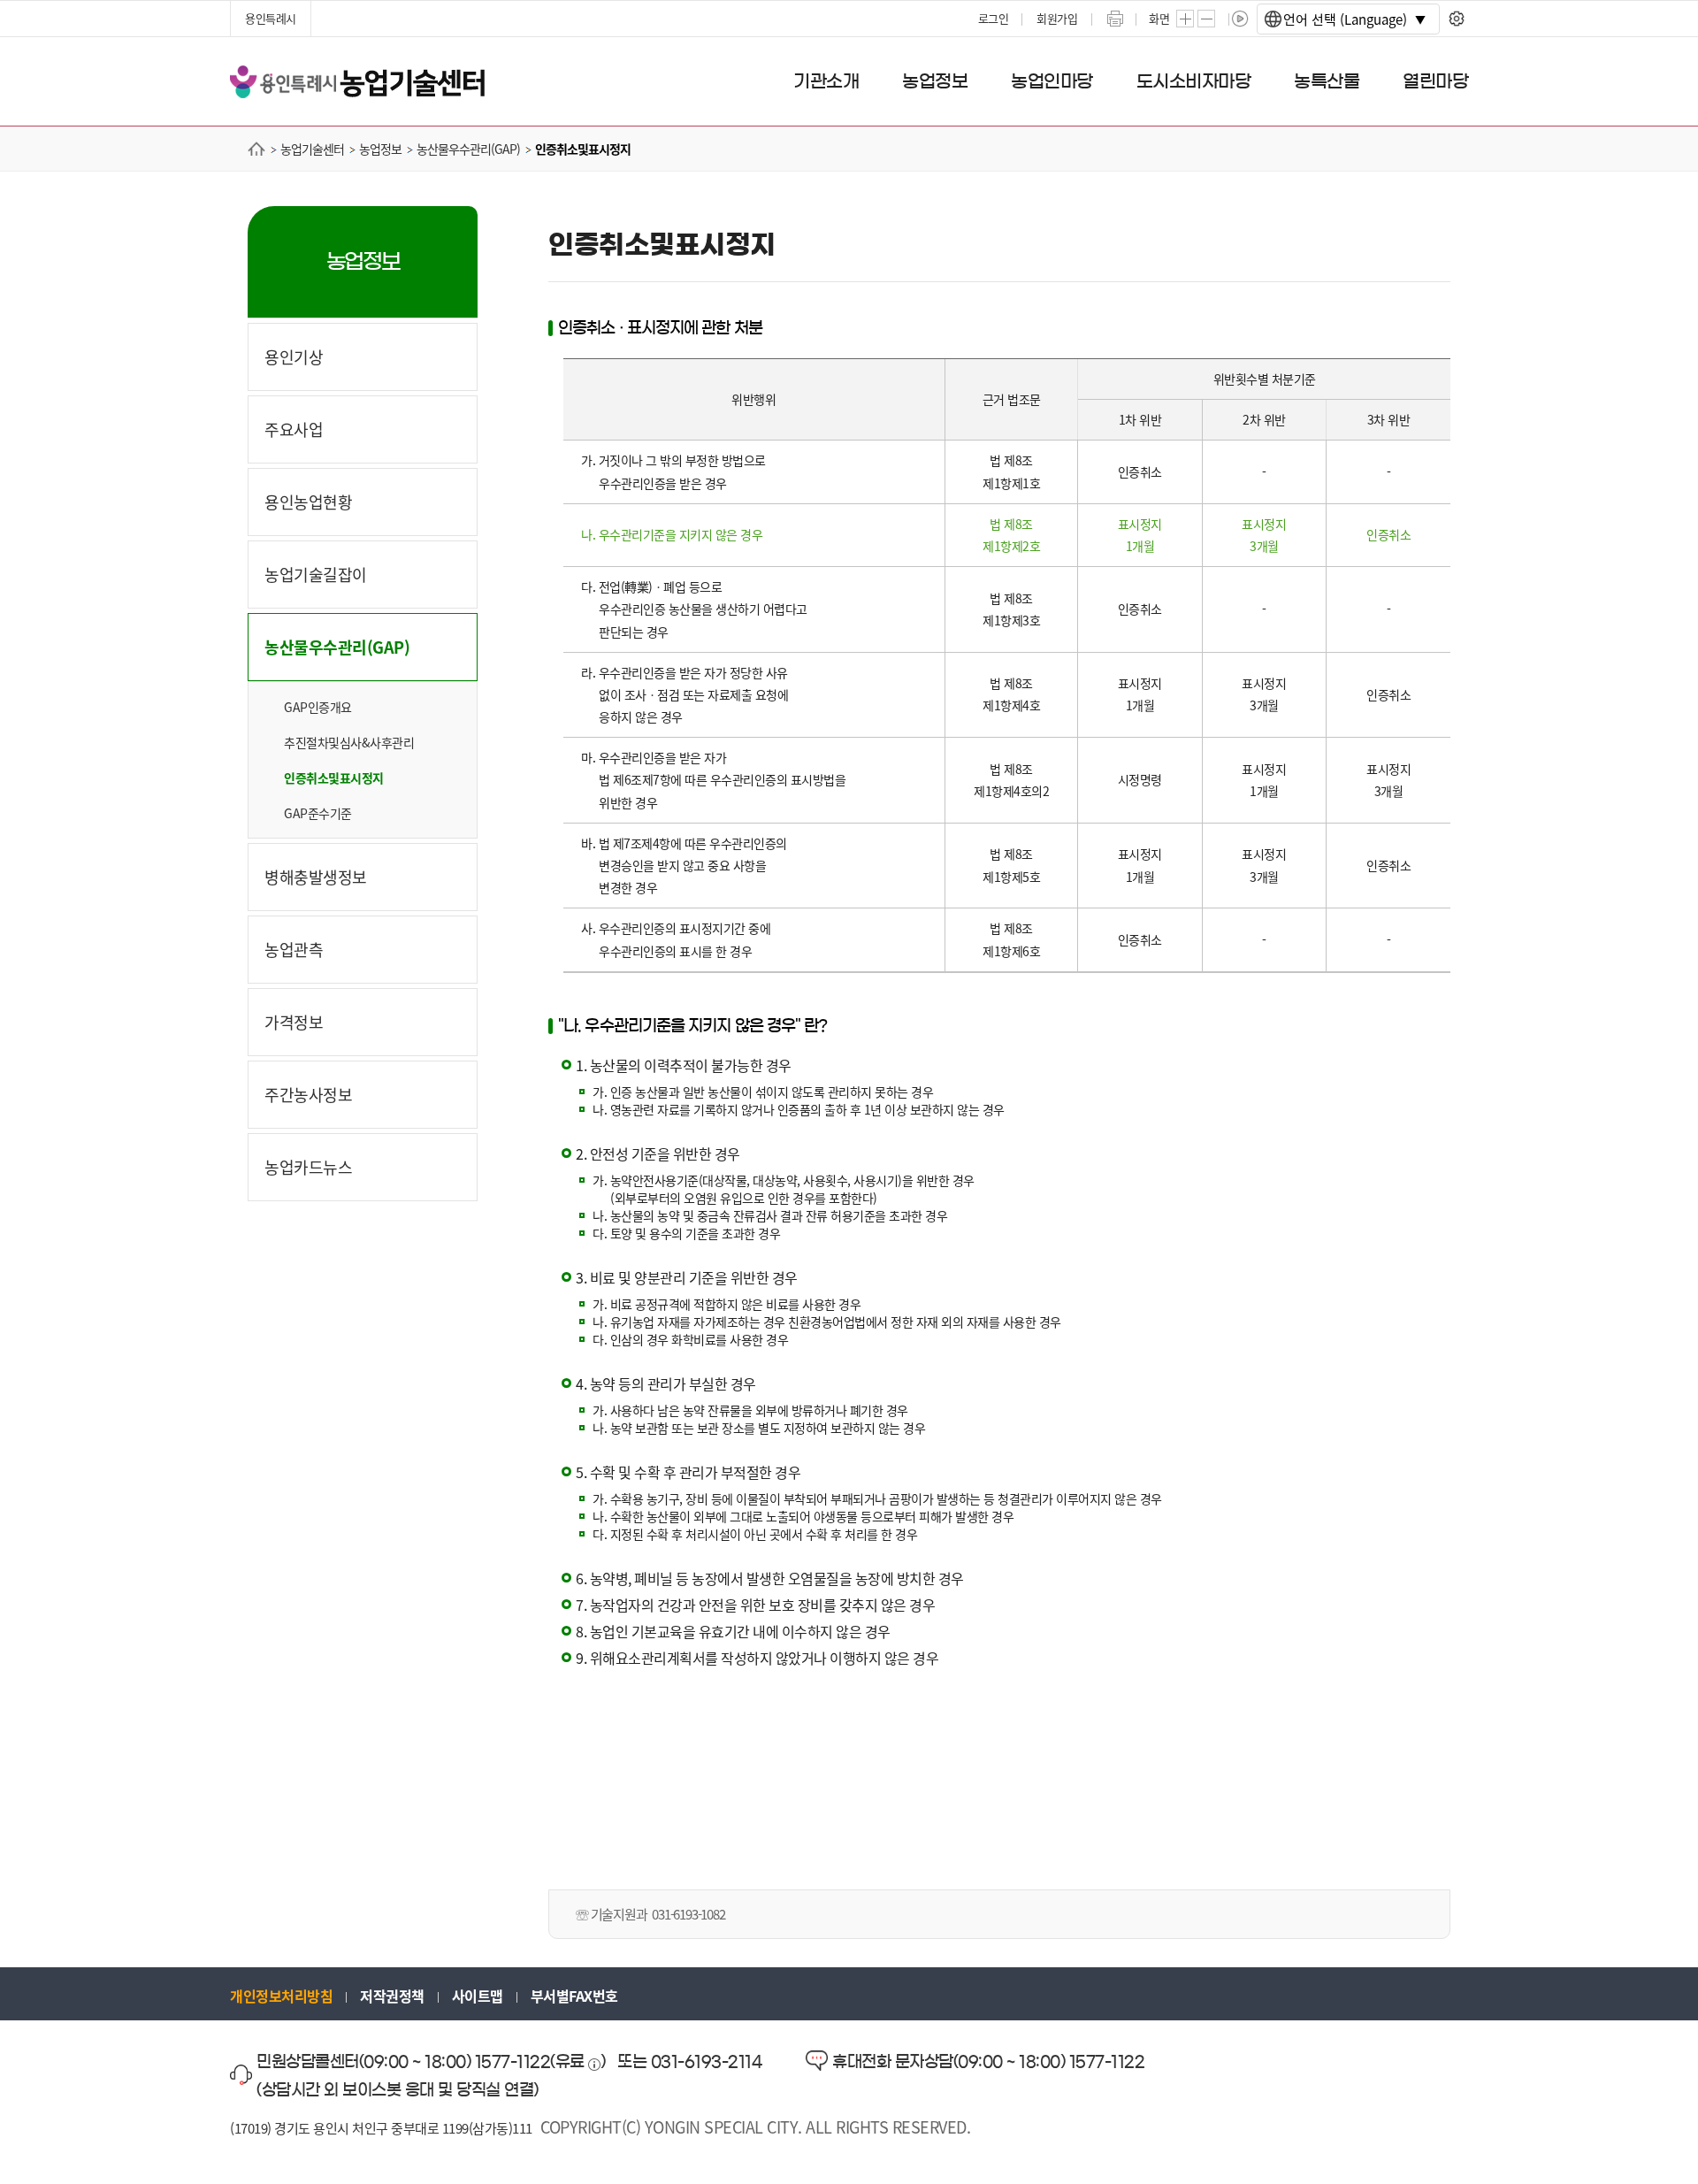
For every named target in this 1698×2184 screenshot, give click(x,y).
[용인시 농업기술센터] (357, 80)
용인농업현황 (308, 502)
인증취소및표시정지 (334, 778)
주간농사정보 (308, 1094)
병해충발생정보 (316, 877)
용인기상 (294, 356)
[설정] (1456, 19)
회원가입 (1057, 18)
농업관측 (294, 949)
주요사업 (294, 429)
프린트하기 (1115, 19)
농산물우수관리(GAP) (337, 647)
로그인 (994, 18)
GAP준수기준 (318, 813)
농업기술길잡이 (316, 574)
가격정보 (294, 1022)
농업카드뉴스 (308, 1167)
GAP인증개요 (318, 707)
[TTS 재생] (1240, 19)
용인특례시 (271, 18)
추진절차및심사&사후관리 (349, 742)
